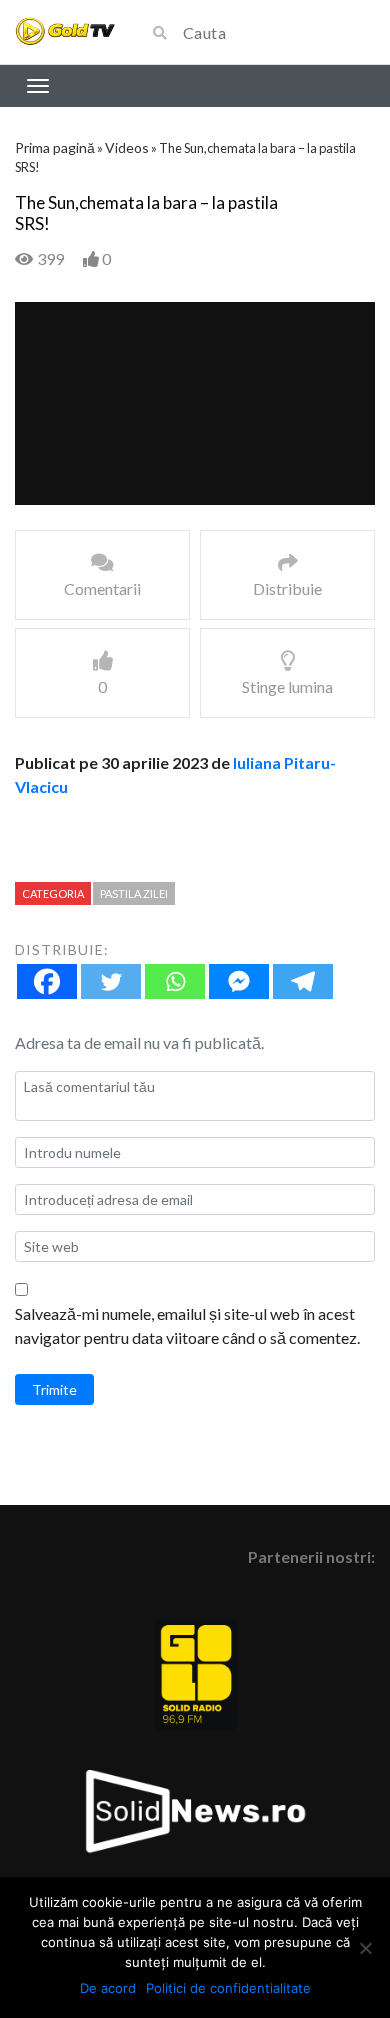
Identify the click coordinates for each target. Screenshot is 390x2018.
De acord (108, 1988)
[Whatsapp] (175, 981)
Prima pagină (55, 147)
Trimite (54, 1389)
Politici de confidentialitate (228, 1988)
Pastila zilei (134, 893)
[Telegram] (303, 981)
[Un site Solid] (65, 32)
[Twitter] (111, 981)
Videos (127, 147)
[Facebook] (47, 981)
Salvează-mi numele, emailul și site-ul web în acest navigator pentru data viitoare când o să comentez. (187, 1325)
